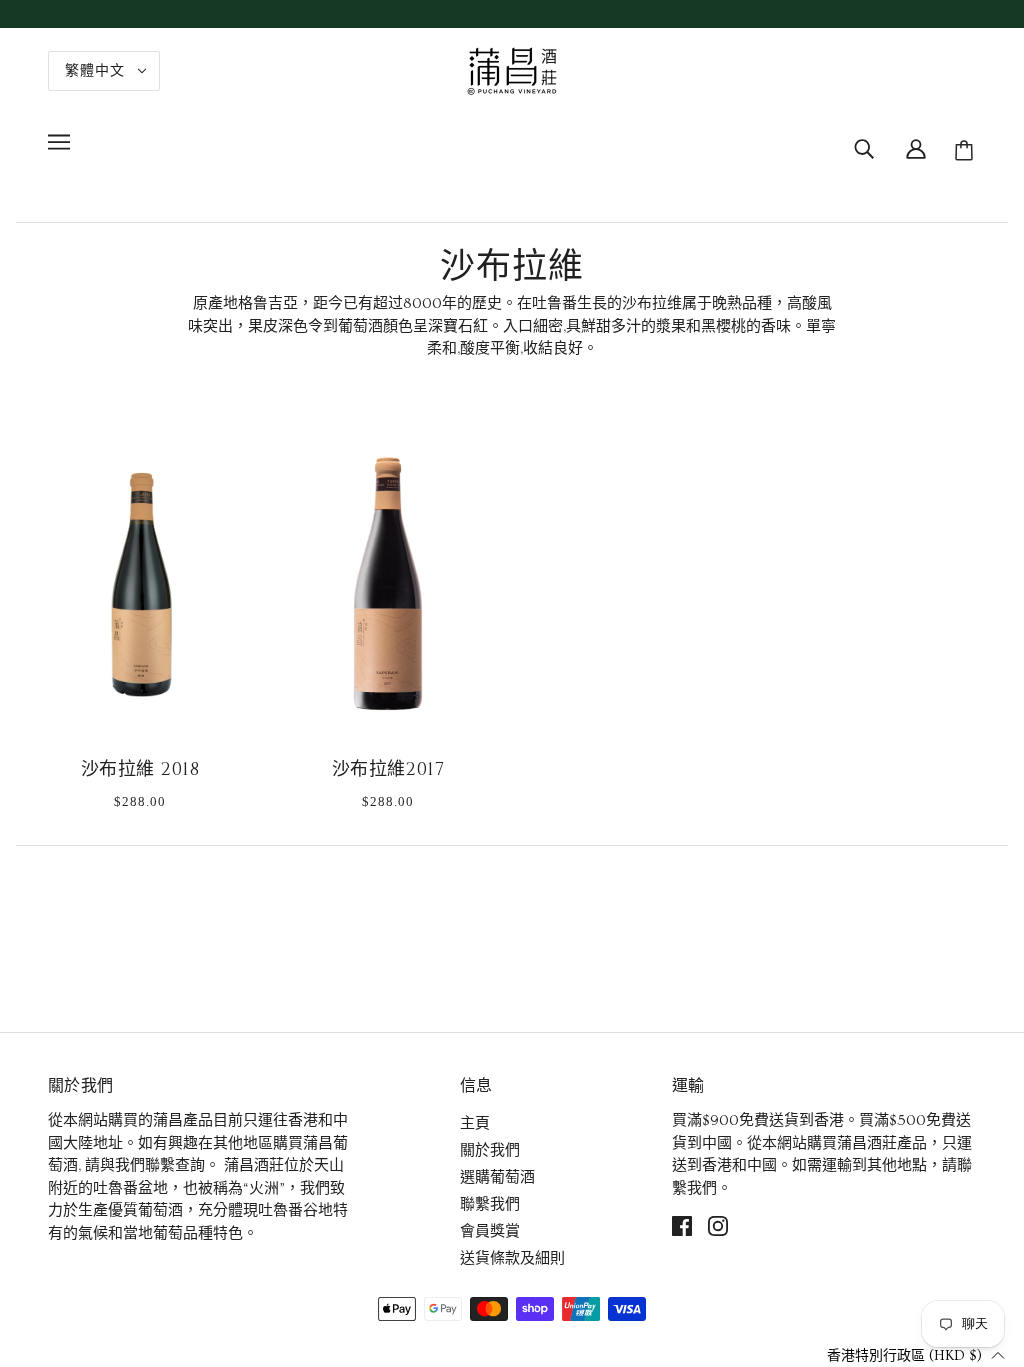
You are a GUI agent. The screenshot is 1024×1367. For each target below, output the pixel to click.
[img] (864, 147)
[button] (916, 1354)
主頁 (475, 1123)
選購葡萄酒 (497, 1177)
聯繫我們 (490, 1204)
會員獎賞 (490, 1231)
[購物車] (967, 151)
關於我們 (490, 1150)
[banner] (512, 67)
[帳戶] (916, 147)
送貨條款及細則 (512, 1258)
